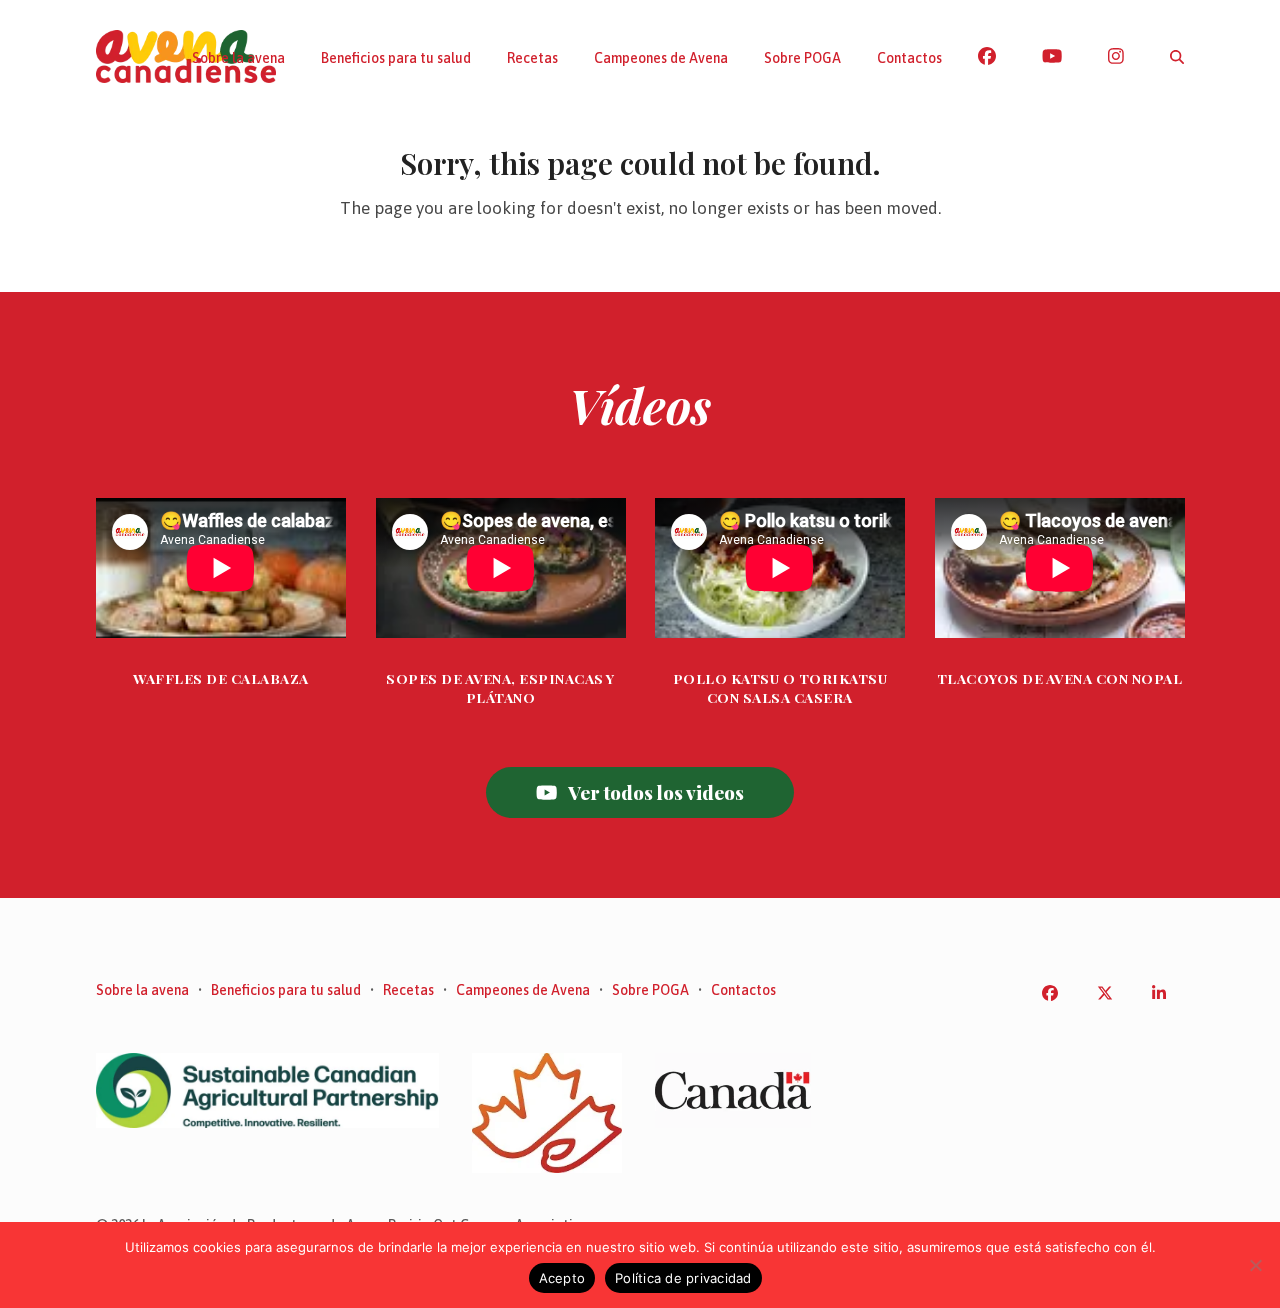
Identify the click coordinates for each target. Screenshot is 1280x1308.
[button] (1177, 57)
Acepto (562, 1278)
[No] (1255, 1265)
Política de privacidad (683, 1278)
